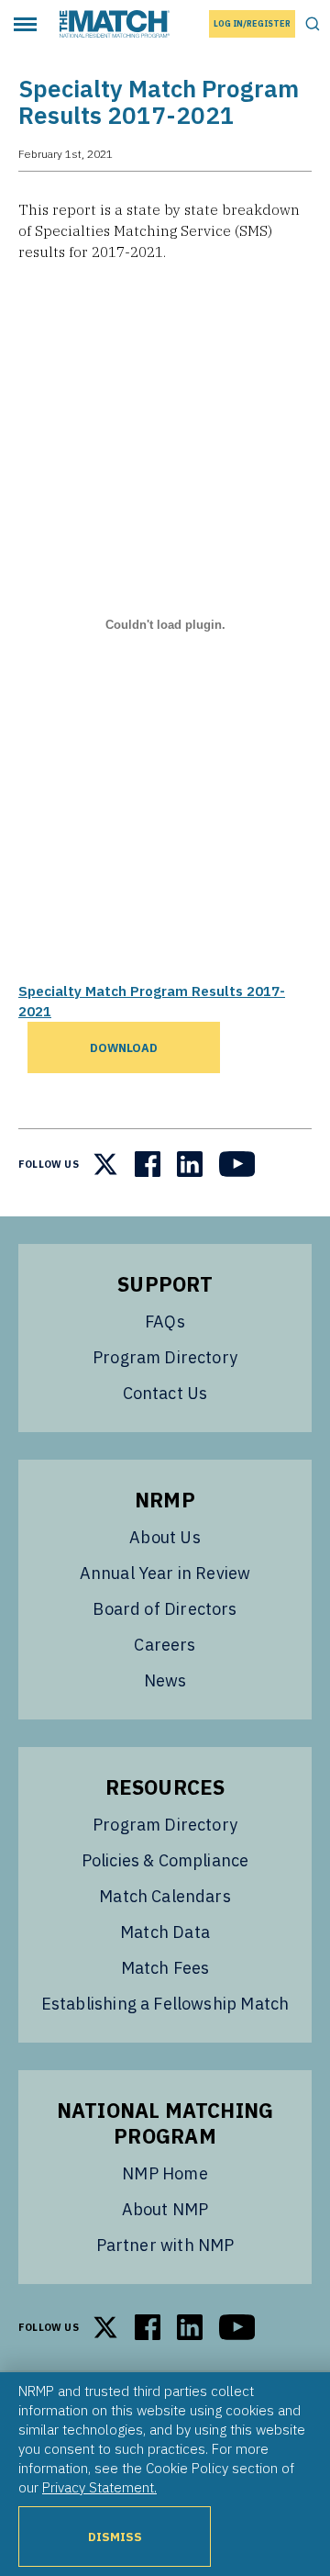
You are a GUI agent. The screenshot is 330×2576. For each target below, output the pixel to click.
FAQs (165, 1322)
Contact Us (165, 1393)
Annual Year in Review (165, 1573)
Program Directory (165, 1357)
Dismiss (115, 2537)
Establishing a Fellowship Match (165, 2004)
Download (124, 1047)
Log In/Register (252, 23)
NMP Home (165, 2173)
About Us (165, 1537)
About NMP (165, 2209)
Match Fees (165, 1968)
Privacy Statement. (99, 2487)
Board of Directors (165, 1609)
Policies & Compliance (165, 1860)
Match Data (165, 1932)
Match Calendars (165, 1896)
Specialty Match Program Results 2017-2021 (152, 1001)
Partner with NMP (165, 2245)
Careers (165, 1645)
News (165, 1680)
